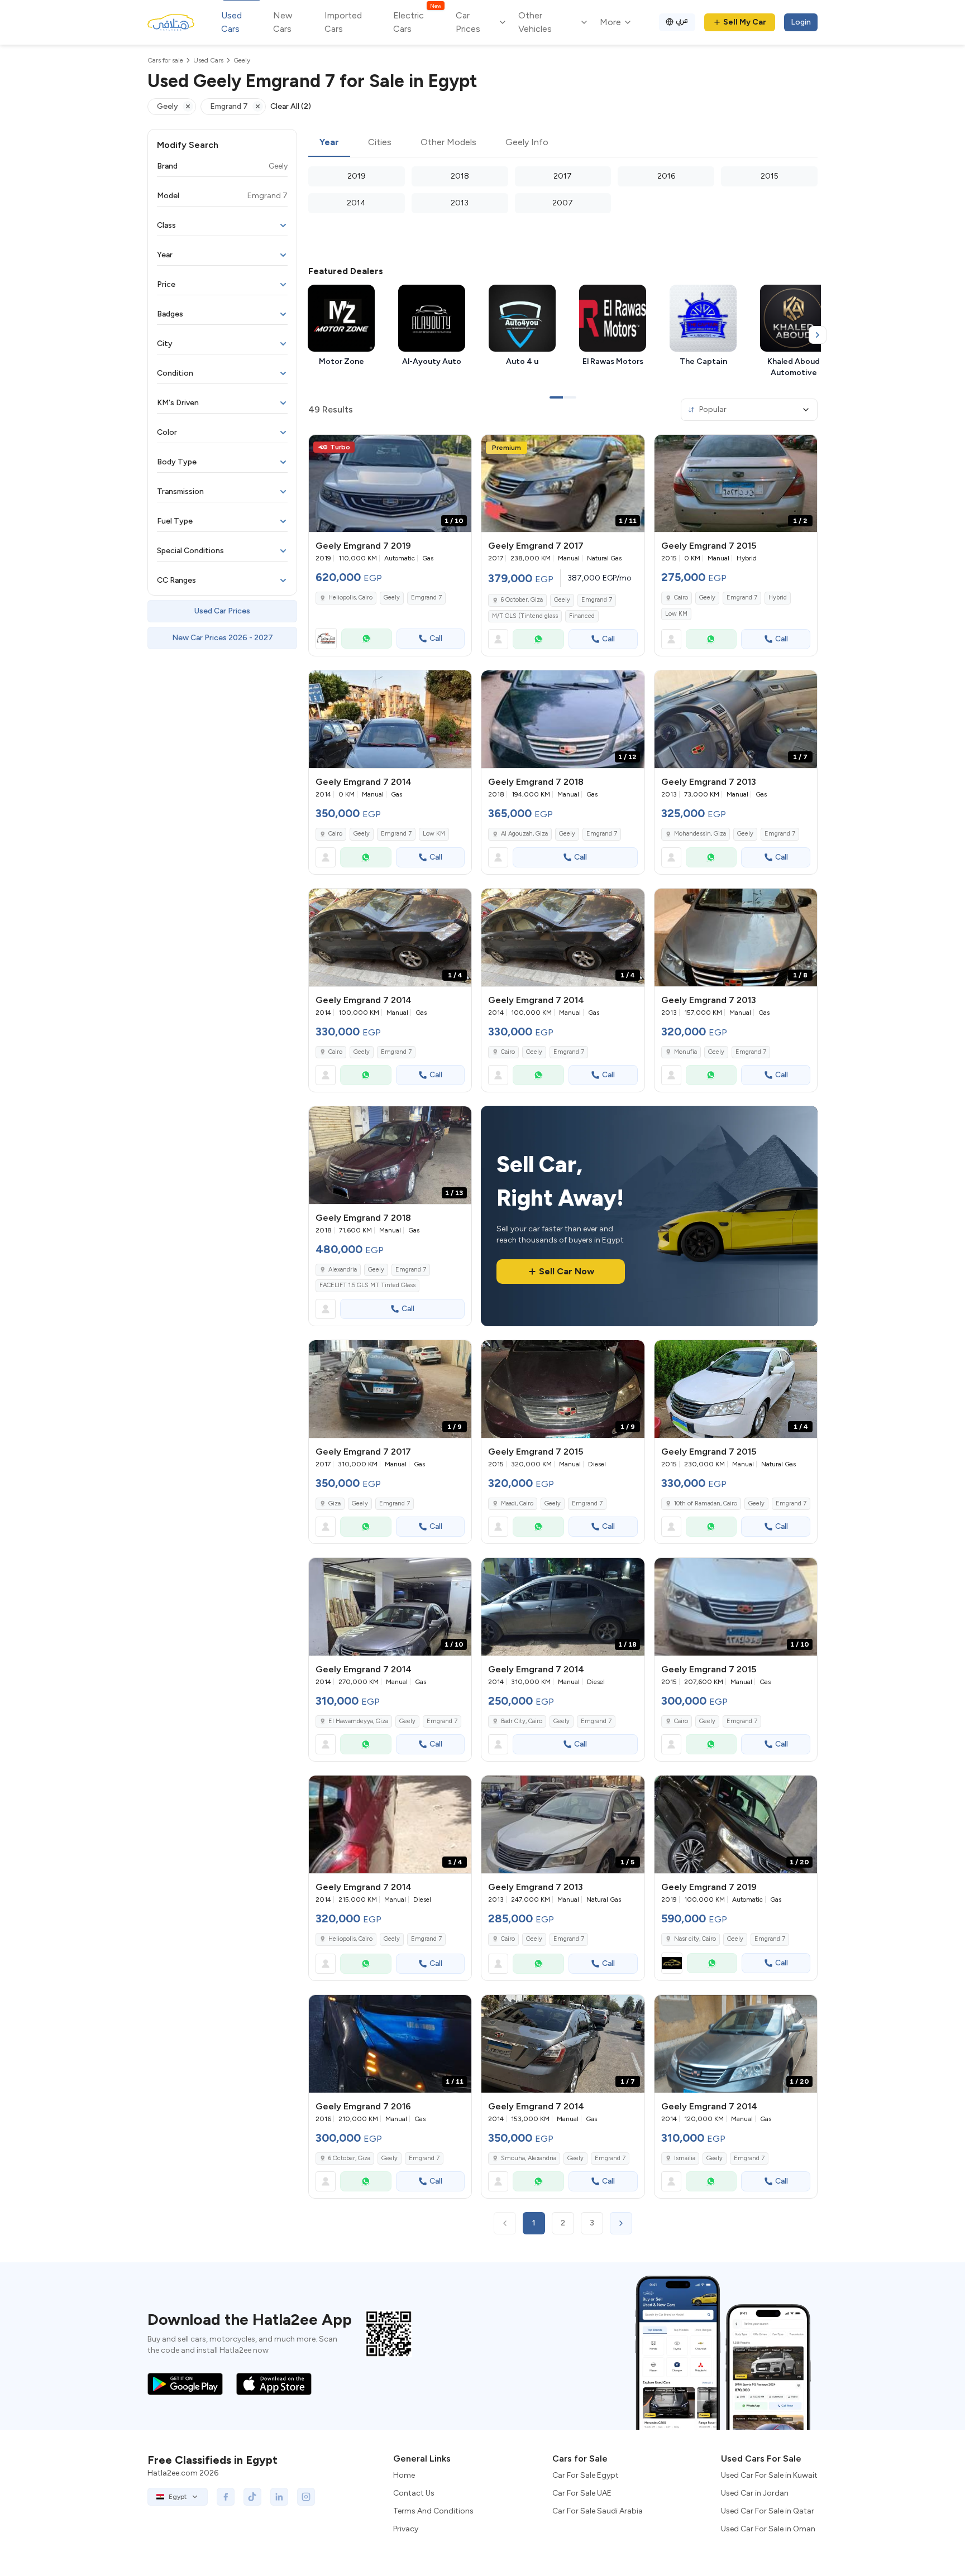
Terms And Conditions (433, 2511)
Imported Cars (343, 22)
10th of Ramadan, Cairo (706, 1503)
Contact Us (414, 2493)
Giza (335, 1503)
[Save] (458, 448)
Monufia (685, 1052)
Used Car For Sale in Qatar (768, 2511)
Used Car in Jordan (755, 2493)
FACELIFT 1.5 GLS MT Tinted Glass (367, 1285)
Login (801, 22)
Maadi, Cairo (517, 1503)
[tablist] (563, 143)
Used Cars (231, 22)
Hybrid (778, 598)
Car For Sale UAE (582, 2493)
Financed (582, 616)
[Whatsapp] (367, 639)
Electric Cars (417, 21)
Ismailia (685, 2158)
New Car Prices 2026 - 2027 (223, 638)
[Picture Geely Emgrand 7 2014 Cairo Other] (390, 719)
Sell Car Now (567, 1271)
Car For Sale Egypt (586, 2475)
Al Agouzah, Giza (524, 834)
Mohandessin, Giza (700, 834)
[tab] (329, 143)
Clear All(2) (291, 106)
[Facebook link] (226, 2497)
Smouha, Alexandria (529, 2158)
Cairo (681, 598)
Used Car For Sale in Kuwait (769, 2475)
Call (436, 638)
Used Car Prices (222, 611)
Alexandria (343, 1270)
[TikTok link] (252, 2497)
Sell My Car (745, 22)
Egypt (178, 2497)
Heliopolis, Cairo (350, 598)
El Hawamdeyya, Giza (358, 1721)
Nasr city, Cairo (695, 1939)
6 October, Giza (522, 600)
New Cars (283, 22)
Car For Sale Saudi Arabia (598, 2511)
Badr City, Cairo (522, 1721)
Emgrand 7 (426, 598)
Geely (392, 598)
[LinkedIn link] (279, 2497)
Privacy (406, 2529)
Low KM (676, 614)
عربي (682, 20)
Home (404, 2475)
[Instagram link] (306, 2497)
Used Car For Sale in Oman (768, 2529)
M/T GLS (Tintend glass (525, 616)
